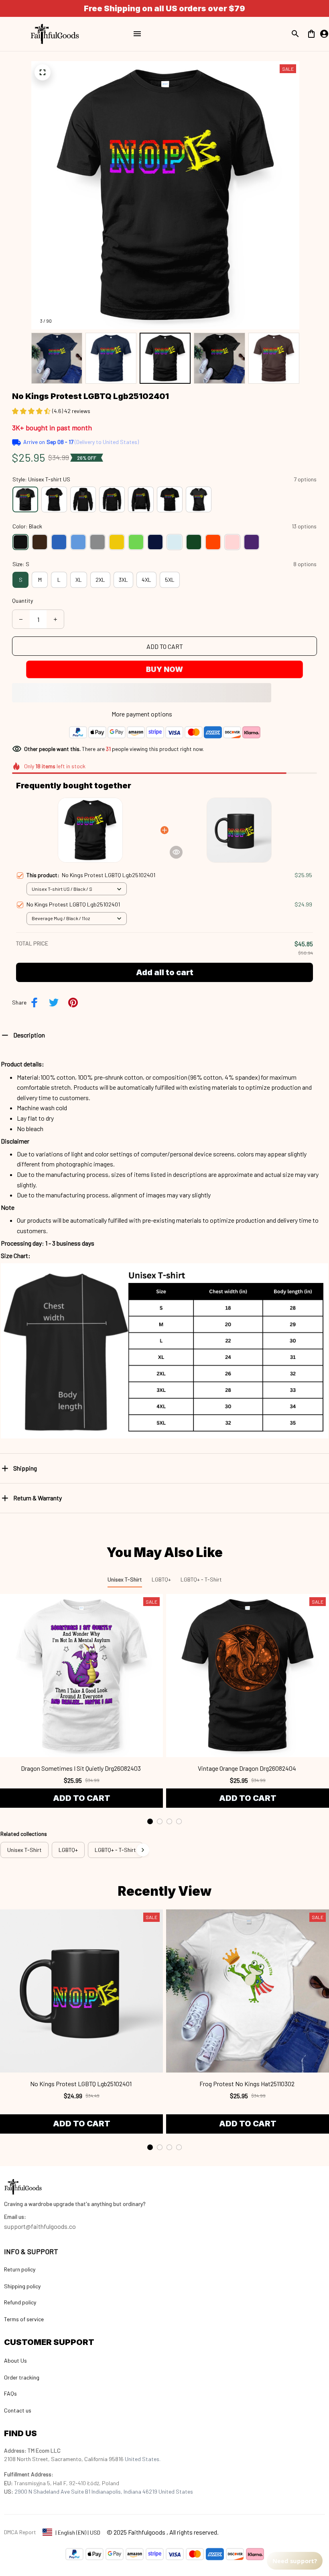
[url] (15, 2217)
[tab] (150, 1821)
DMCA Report (20, 2532)
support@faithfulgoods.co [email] (40, 2226)
